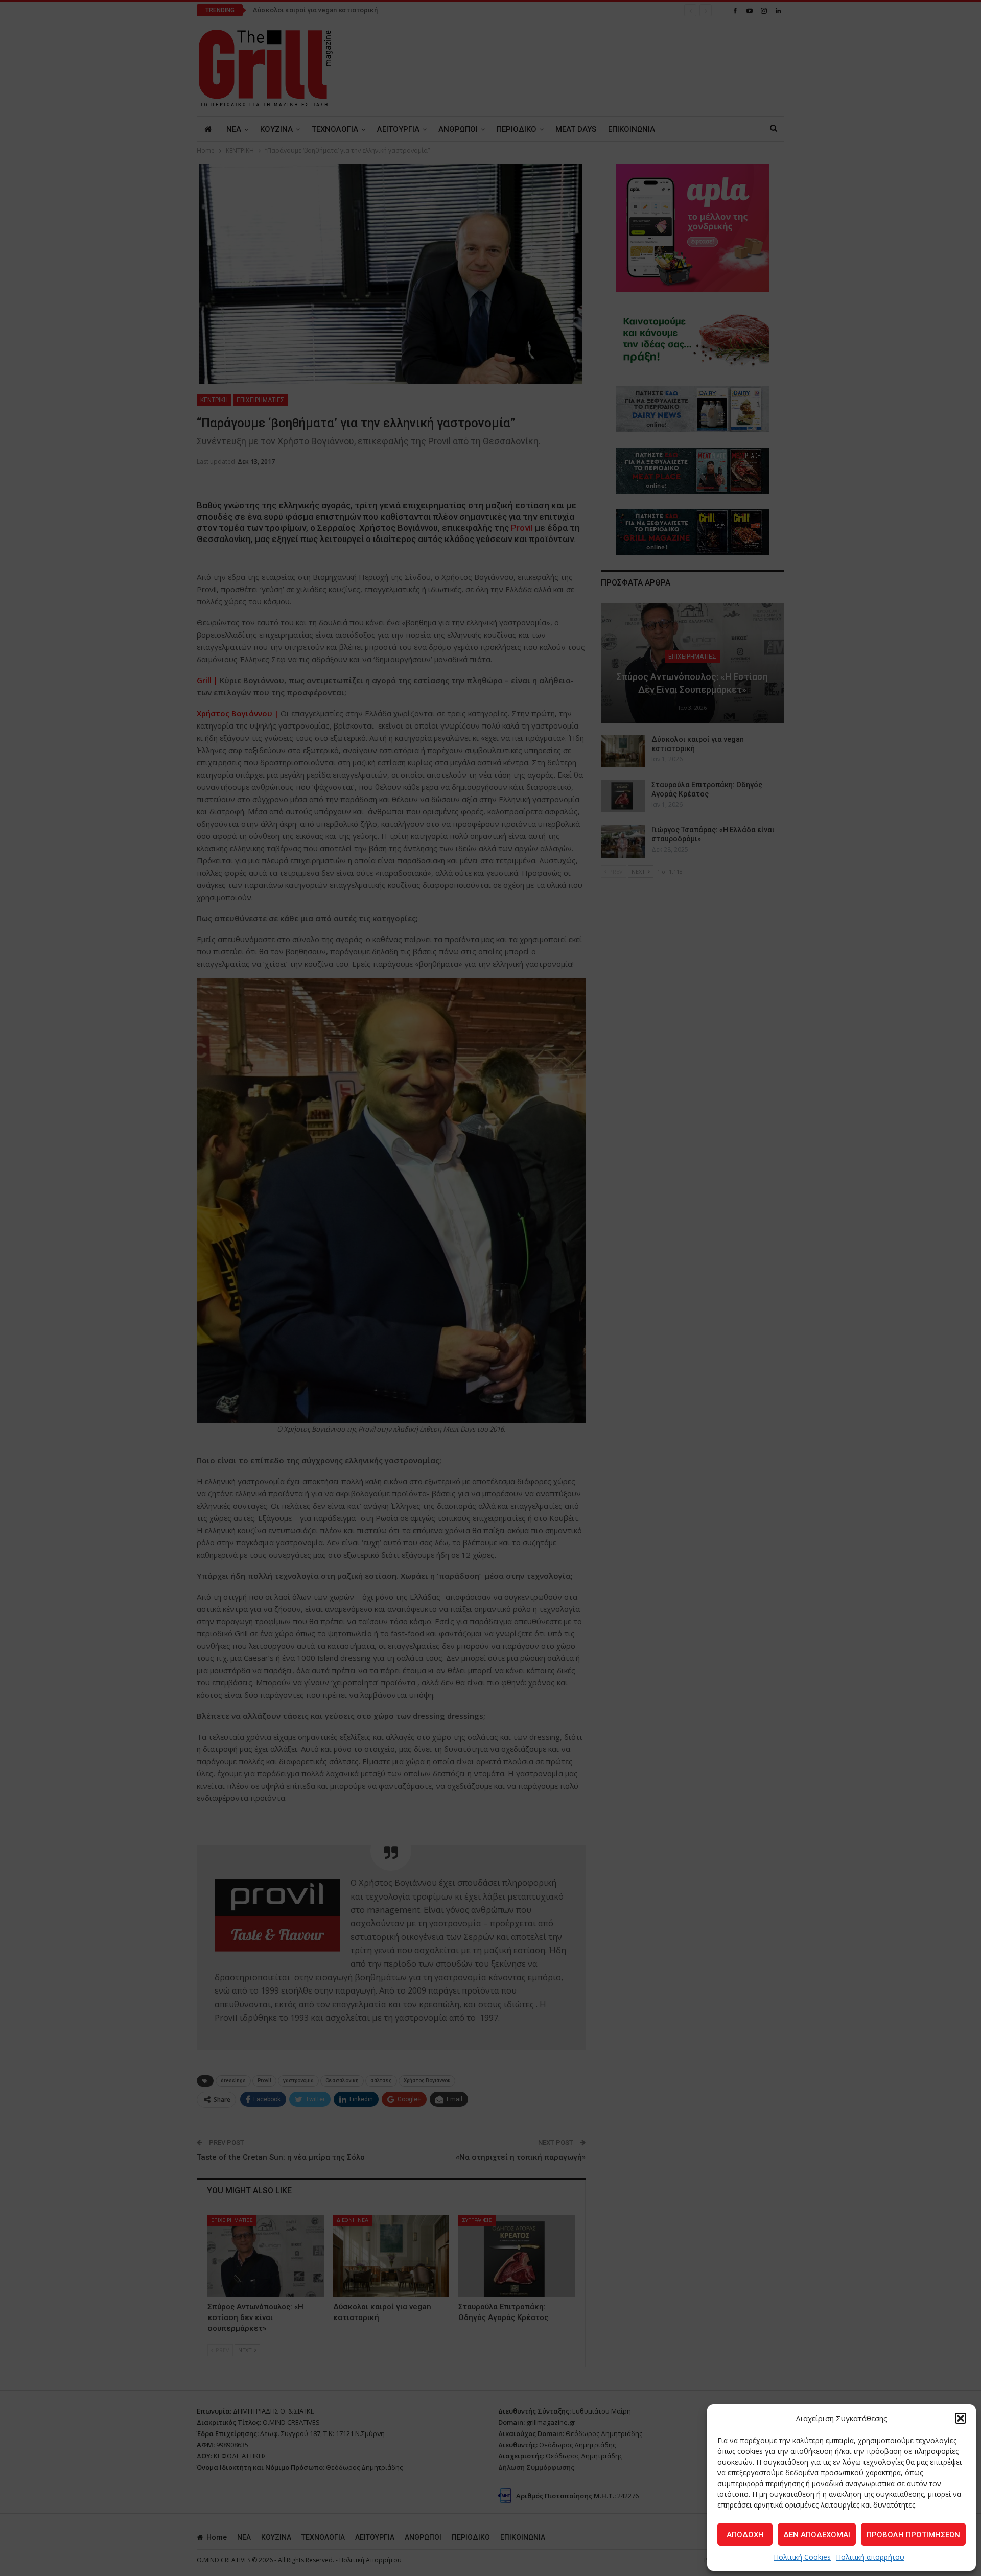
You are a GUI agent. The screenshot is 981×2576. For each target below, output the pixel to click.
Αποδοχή (745, 2535)
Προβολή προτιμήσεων (913, 2535)
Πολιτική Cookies (802, 2557)
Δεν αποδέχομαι (817, 2535)
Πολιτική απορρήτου (870, 2557)
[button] (961, 2418)
